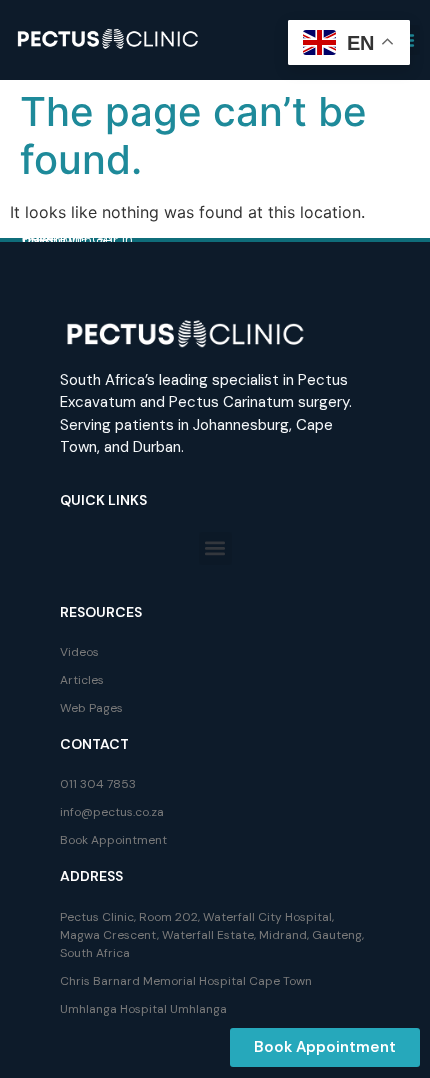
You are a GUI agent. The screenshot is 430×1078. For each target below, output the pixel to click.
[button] (215, 548)
